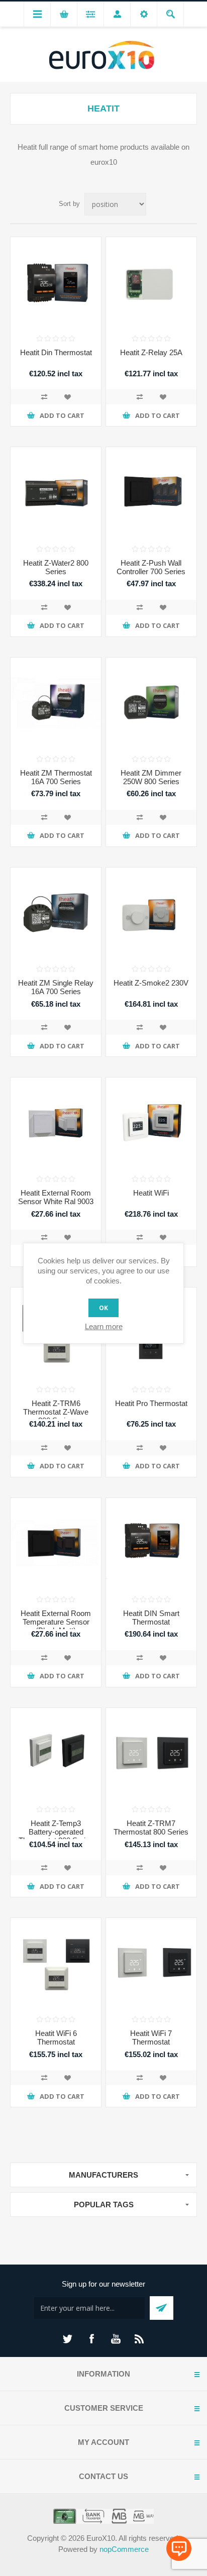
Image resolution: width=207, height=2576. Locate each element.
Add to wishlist (67, 397)
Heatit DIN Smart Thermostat (151, 1618)
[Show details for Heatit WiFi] (151, 1123)
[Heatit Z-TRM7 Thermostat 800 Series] (151, 1753)
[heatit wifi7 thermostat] (151, 1963)
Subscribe (162, 2308)
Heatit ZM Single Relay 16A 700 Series (56, 987)
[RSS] (140, 2339)
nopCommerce (124, 2549)
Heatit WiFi (151, 1193)
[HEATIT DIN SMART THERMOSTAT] (151, 1543)
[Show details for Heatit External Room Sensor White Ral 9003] (56, 1123)
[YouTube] (116, 2339)
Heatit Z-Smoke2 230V (151, 983)
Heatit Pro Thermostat (151, 1403)
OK (103, 1308)
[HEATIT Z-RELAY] (151, 282)
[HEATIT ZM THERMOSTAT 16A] (56, 703)
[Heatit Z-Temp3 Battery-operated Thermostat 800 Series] (56, 1753)
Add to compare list (44, 397)
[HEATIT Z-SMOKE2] (151, 913)
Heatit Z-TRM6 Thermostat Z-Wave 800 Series (56, 1412)
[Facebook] (91, 2339)
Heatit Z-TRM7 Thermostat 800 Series (151, 1828)
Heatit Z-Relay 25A (151, 352)
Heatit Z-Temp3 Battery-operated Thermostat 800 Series (56, 1832)
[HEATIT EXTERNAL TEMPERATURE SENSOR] (56, 1543)
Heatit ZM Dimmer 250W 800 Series (151, 777)
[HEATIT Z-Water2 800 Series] (56, 492)
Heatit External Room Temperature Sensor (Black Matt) (56, 1622)
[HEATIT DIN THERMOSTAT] (56, 282)
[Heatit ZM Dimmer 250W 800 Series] (151, 703)
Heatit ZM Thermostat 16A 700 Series (56, 777)
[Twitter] (67, 2339)
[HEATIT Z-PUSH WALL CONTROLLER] (151, 492)
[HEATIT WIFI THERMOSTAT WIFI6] (56, 1963)
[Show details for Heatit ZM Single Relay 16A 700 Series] (56, 913)
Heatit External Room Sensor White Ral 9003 (56, 1197)
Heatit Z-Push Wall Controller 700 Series (151, 567)
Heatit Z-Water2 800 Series (56, 567)
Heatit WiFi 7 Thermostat (151, 2037)
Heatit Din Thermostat (56, 352)
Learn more (104, 1326)
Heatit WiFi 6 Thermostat (56, 2037)
